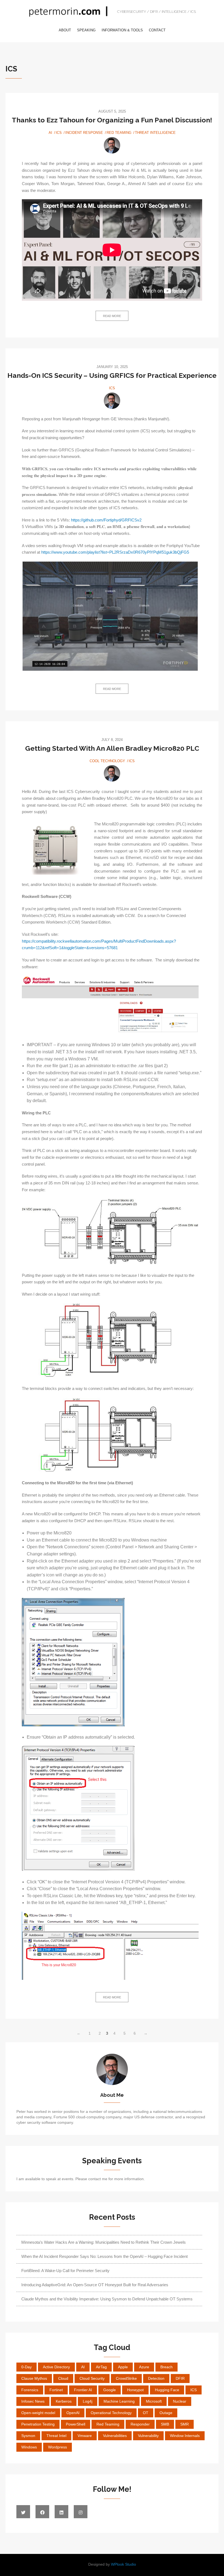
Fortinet (56, 2390)
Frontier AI (83, 2390)
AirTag (101, 2367)
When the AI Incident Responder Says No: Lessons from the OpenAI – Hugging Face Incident (104, 2256)
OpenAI (73, 2413)
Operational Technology (111, 2413)
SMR (185, 2424)
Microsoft (154, 2401)
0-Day (26, 2367)
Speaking (86, 30)
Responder (140, 2424)
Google (110, 2390)
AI (50, 133)
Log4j (88, 2401)
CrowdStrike (126, 2378)
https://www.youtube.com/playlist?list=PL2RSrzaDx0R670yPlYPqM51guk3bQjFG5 (115, 552)
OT (146, 2413)
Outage (166, 2413)
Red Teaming (119, 133)
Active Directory (56, 2367)
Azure (144, 2367)
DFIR (180, 2378)
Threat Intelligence (155, 133)
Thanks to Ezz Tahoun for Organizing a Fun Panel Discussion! (112, 120)
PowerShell (76, 2424)
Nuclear (180, 2401)
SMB (165, 2424)
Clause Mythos (34, 2378)
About (65, 30)
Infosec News (33, 2401)
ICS (59, 133)
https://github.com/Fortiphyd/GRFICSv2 (106, 520)
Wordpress (58, 2447)
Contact (157, 30)
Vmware (85, 2436)
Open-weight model (38, 2413)
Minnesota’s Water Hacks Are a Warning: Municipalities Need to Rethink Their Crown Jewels (104, 2242)
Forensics (30, 2390)
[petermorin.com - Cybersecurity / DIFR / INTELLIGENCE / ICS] (69, 13)
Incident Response (84, 133)
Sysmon (28, 2436)
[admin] (112, 145)
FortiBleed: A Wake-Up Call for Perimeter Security (65, 2271)
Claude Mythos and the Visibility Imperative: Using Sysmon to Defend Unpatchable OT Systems (107, 2299)
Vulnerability (148, 2436)
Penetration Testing (38, 2424)
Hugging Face (167, 2390)
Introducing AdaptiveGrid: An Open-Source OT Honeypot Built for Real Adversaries (95, 2285)
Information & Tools (122, 30)
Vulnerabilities (115, 2436)
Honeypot (135, 2390)
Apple (123, 2367)
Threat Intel (56, 2436)
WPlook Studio (123, 2564)
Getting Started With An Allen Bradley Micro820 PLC (112, 748)
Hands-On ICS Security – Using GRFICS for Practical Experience (112, 375)
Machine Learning (119, 2401)
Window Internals (185, 2436)
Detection (156, 2378)
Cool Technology (107, 761)
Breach (166, 2367)
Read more (112, 316)
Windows (29, 2447)
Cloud (63, 2378)
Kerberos (64, 2401)
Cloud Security (92, 2378)
